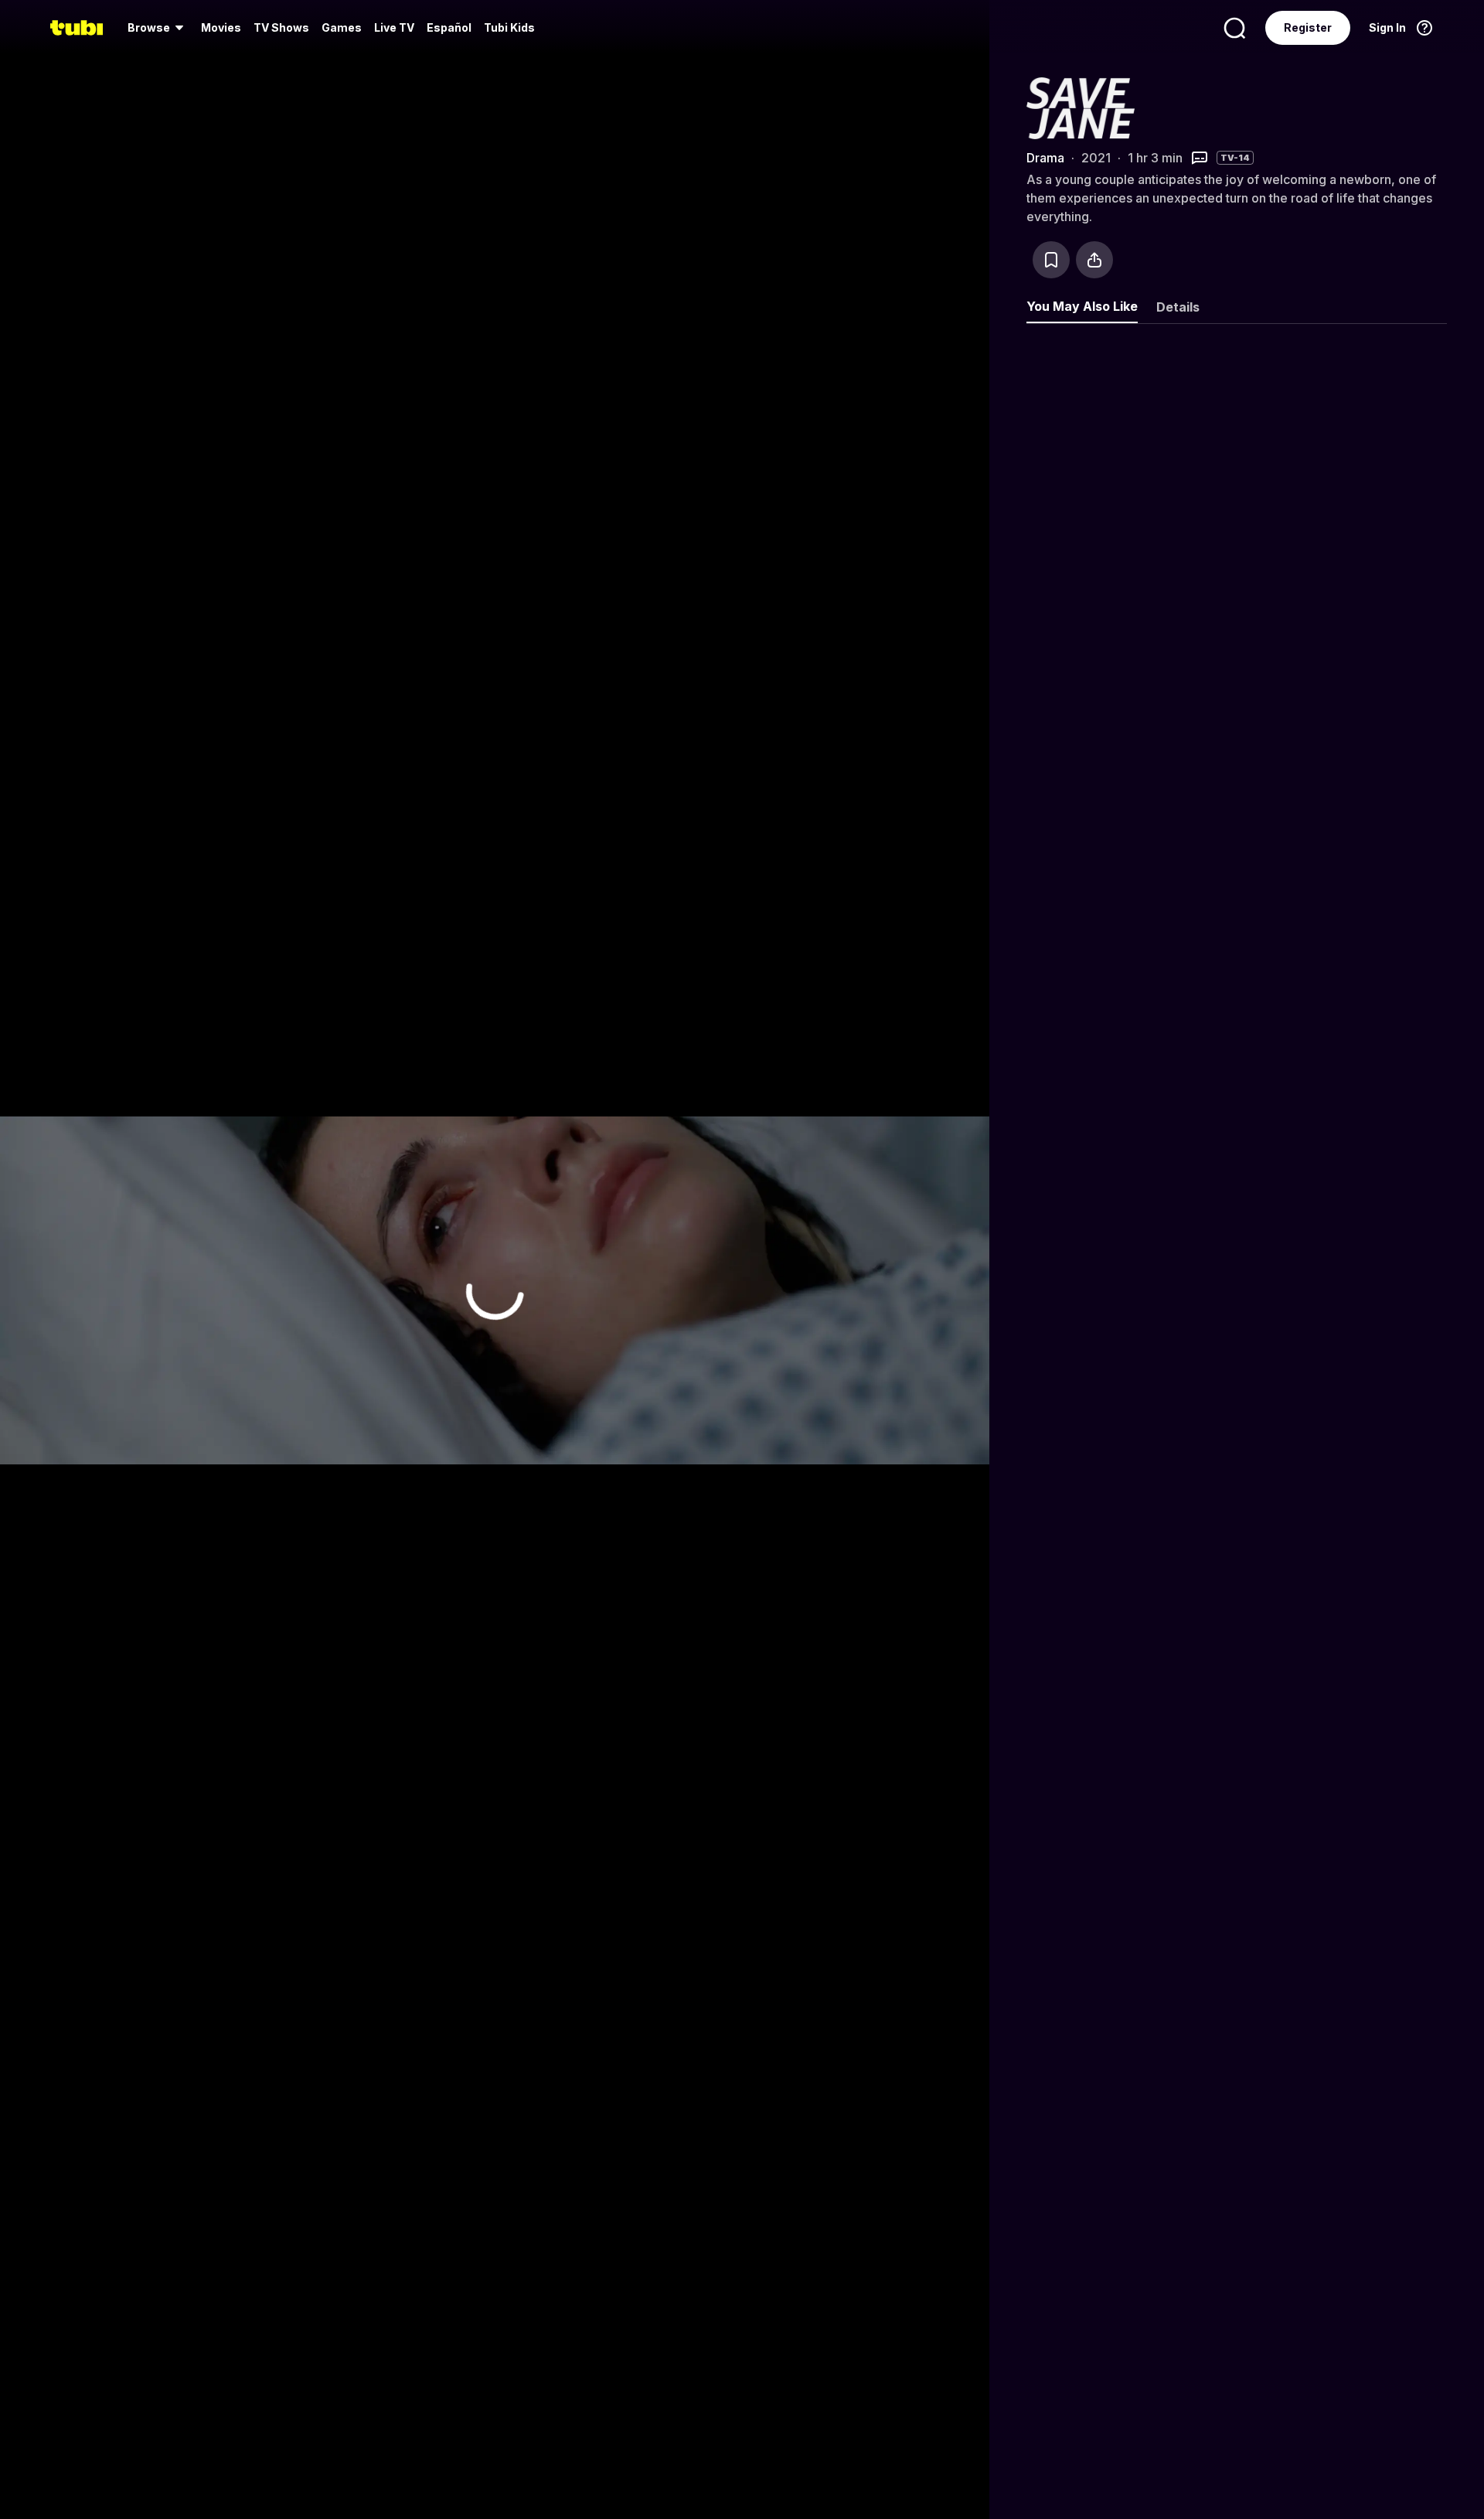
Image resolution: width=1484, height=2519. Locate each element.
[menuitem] (158, 28)
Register (1308, 27)
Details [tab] (1178, 307)
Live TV (394, 27)
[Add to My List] (1051, 260)
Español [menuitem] (449, 27)
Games (342, 27)
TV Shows (281, 27)
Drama (1045, 158)
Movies (221, 27)
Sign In (1387, 27)
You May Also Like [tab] (1082, 306)
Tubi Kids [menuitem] (509, 27)
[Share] (1094, 260)
